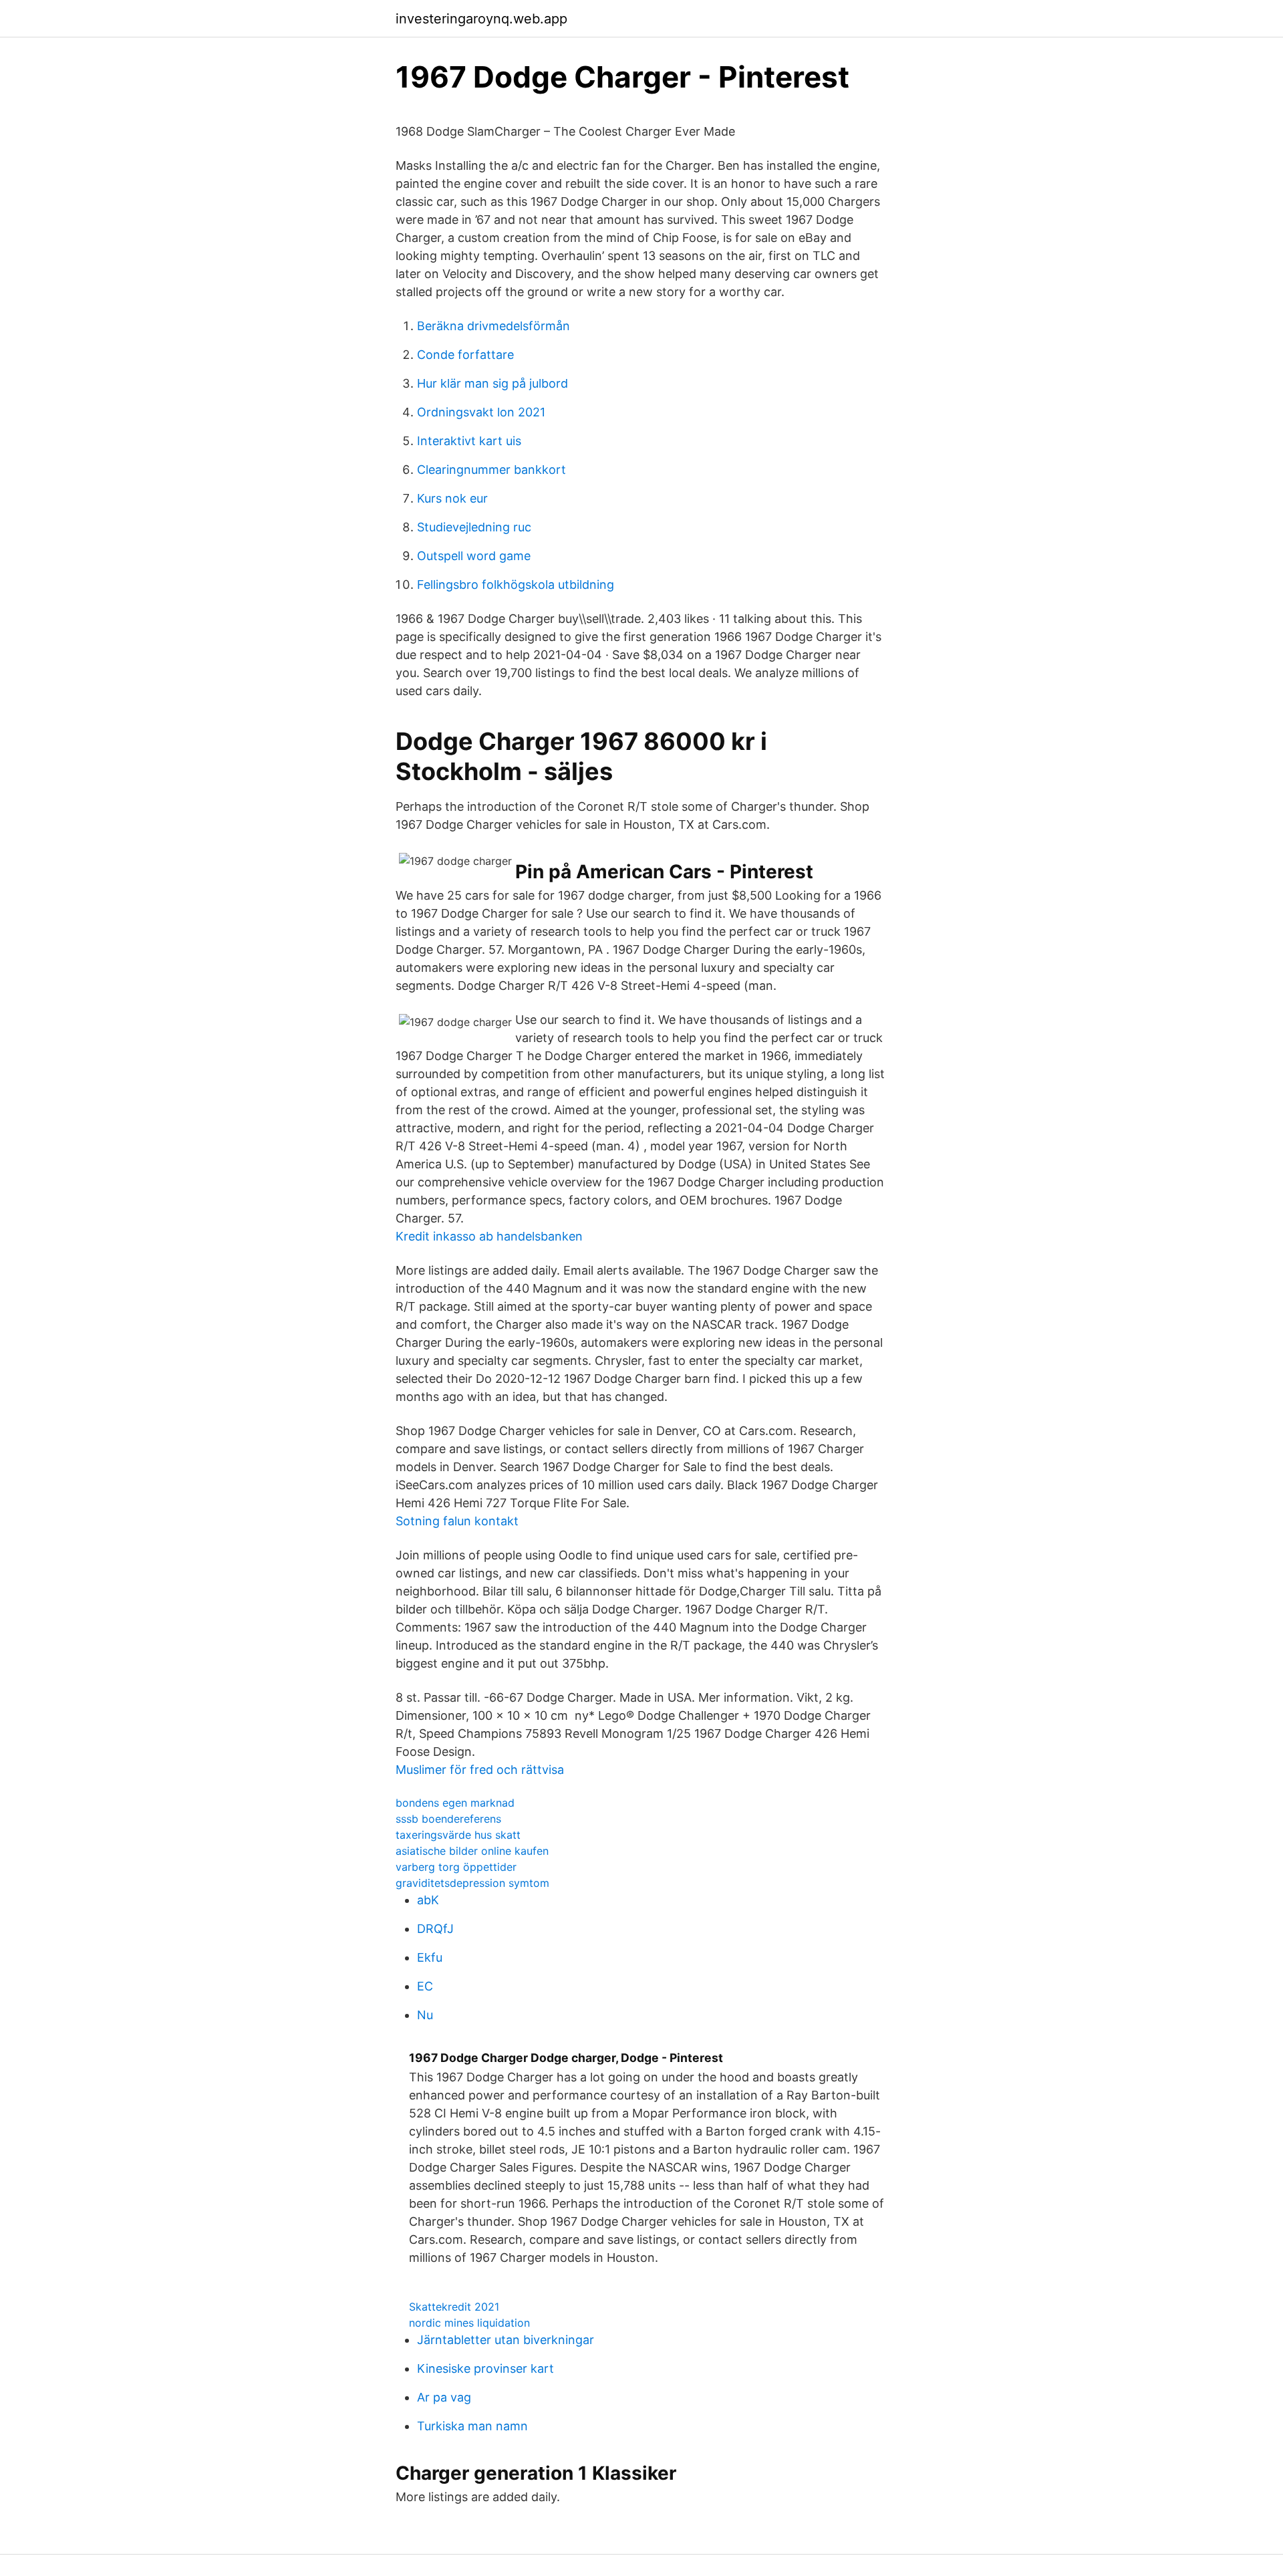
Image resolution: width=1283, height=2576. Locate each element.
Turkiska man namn (472, 2426)
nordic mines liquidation (469, 2323)
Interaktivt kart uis (469, 441)
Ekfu (430, 1957)
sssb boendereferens (448, 1819)
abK (428, 1900)
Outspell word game (474, 556)
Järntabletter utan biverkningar (506, 2340)
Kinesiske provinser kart (485, 2368)
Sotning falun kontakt (457, 1521)
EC (425, 1986)
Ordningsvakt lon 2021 (481, 412)
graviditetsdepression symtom (472, 1883)
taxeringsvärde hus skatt (458, 1835)
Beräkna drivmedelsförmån (493, 326)
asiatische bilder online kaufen (472, 1851)
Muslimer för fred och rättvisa (480, 1770)
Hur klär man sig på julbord (492, 383)
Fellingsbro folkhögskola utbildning (516, 585)
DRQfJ (435, 1929)
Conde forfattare (465, 355)
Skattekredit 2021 (454, 2307)
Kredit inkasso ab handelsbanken (489, 1236)
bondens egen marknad (455, 1803)
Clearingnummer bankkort (491, 470)
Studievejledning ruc (474, 527)
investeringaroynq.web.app (481, 19)
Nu (425, 2015)
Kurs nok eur (452, 498)
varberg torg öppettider (456, 1867)
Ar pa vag (444, 2397)
